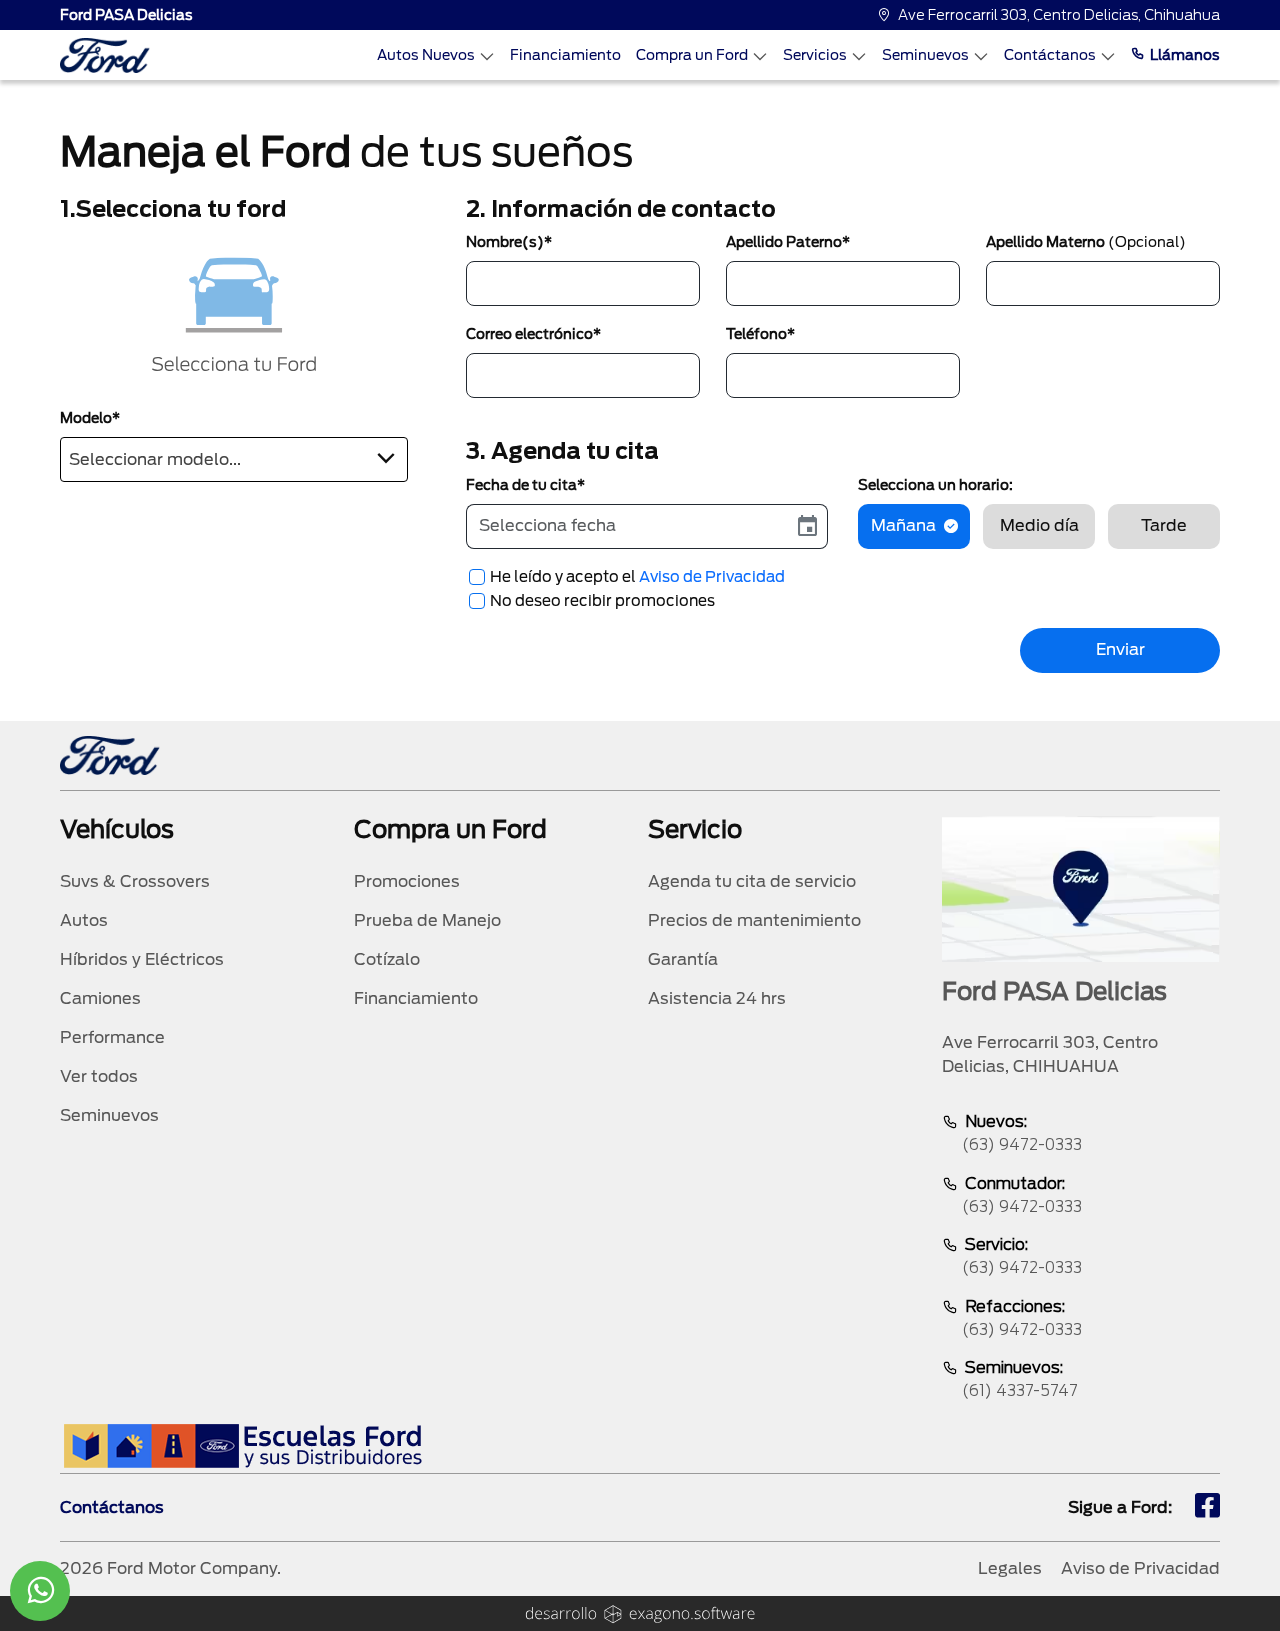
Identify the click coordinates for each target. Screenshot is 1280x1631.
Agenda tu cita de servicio (752, 881)
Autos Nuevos (426, 55)
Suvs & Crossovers (135, 881)
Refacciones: (1022, 1318)
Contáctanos (1050, 55)
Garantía (683, 959)
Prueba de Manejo (427, 920)
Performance (112, 1037)
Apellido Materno (1086, 242)
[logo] (105, 55)
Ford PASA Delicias (126, 15)
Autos (84, 920)
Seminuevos (925, 55)
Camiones (100, 998)
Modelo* (90, 418)
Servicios (815, 55)
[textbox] (234, 456)
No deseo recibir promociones (602, 601)
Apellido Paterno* (788, 242)
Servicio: (1022, 1256)
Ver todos (99, 1076)
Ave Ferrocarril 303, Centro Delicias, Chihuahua (1059, 15)
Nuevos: (1022, 1133)
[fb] (1207, 1508)
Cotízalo (387, 959)
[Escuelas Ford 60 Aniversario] (242, 1445)
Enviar (1120, 649)
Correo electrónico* (533, 334)
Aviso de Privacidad (712, 577)
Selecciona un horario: (935, 485)
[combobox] (234, 459)
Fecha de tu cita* (525, 485)
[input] (627, 526)
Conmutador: (1022, 1195)
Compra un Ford (692, 55)
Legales (1010, 1568)
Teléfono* (760, 334)
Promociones (407, 881)
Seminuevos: (1020, 1379)
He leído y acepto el (637, 577)
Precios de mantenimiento (754, 920)
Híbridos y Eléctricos (142, 959)
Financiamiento (565, 55)
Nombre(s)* (509, 242)
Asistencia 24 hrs (717, 998)
